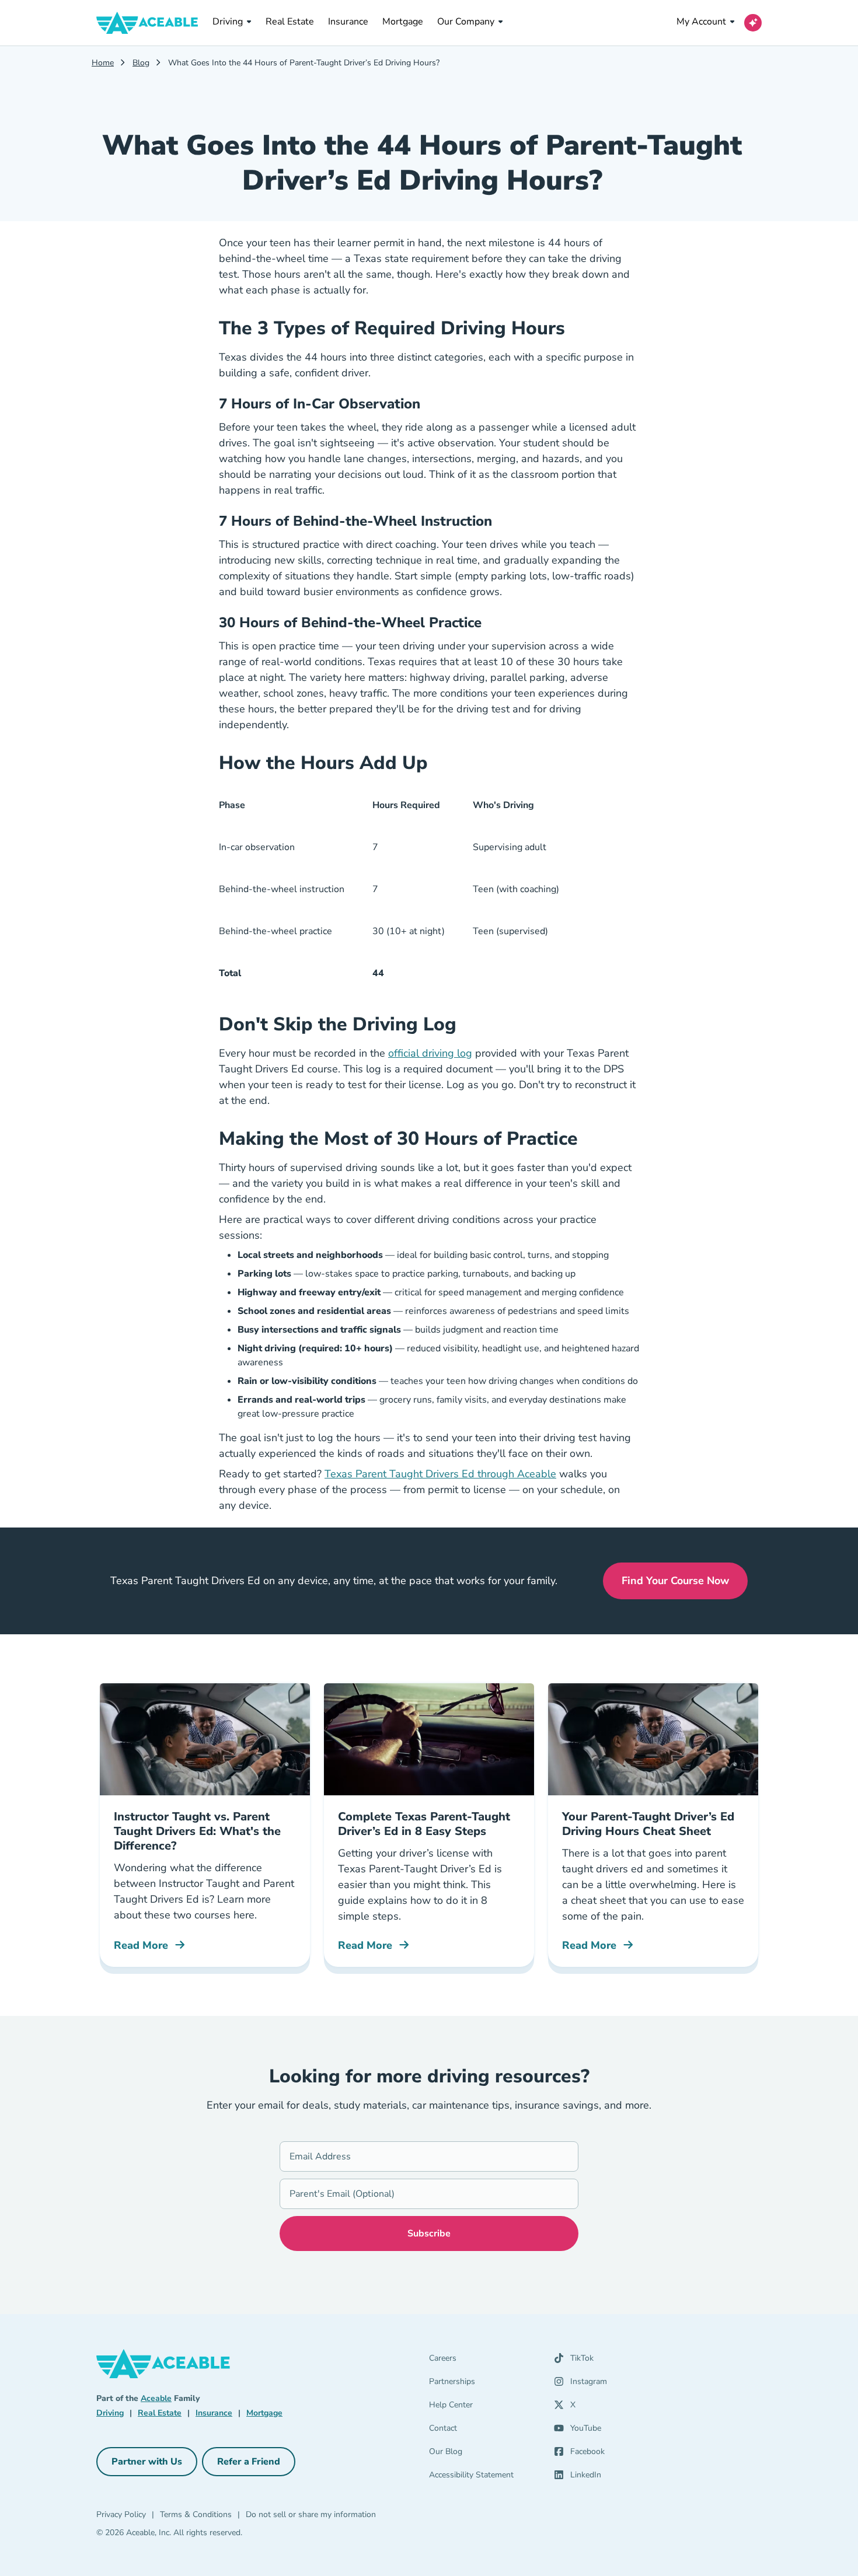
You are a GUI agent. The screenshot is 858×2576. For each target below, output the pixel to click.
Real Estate (290, 21)
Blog (141, 63)
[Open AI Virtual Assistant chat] (753, 23)
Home (103, 63)
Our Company (466, 22)
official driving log (430, 1053)
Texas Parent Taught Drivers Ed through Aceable (440, 1474)
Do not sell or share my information (311, 2514)
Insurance (348, 21)
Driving (228, 22)
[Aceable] (147, 23)
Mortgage (403, 21)
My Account (701, 22)
